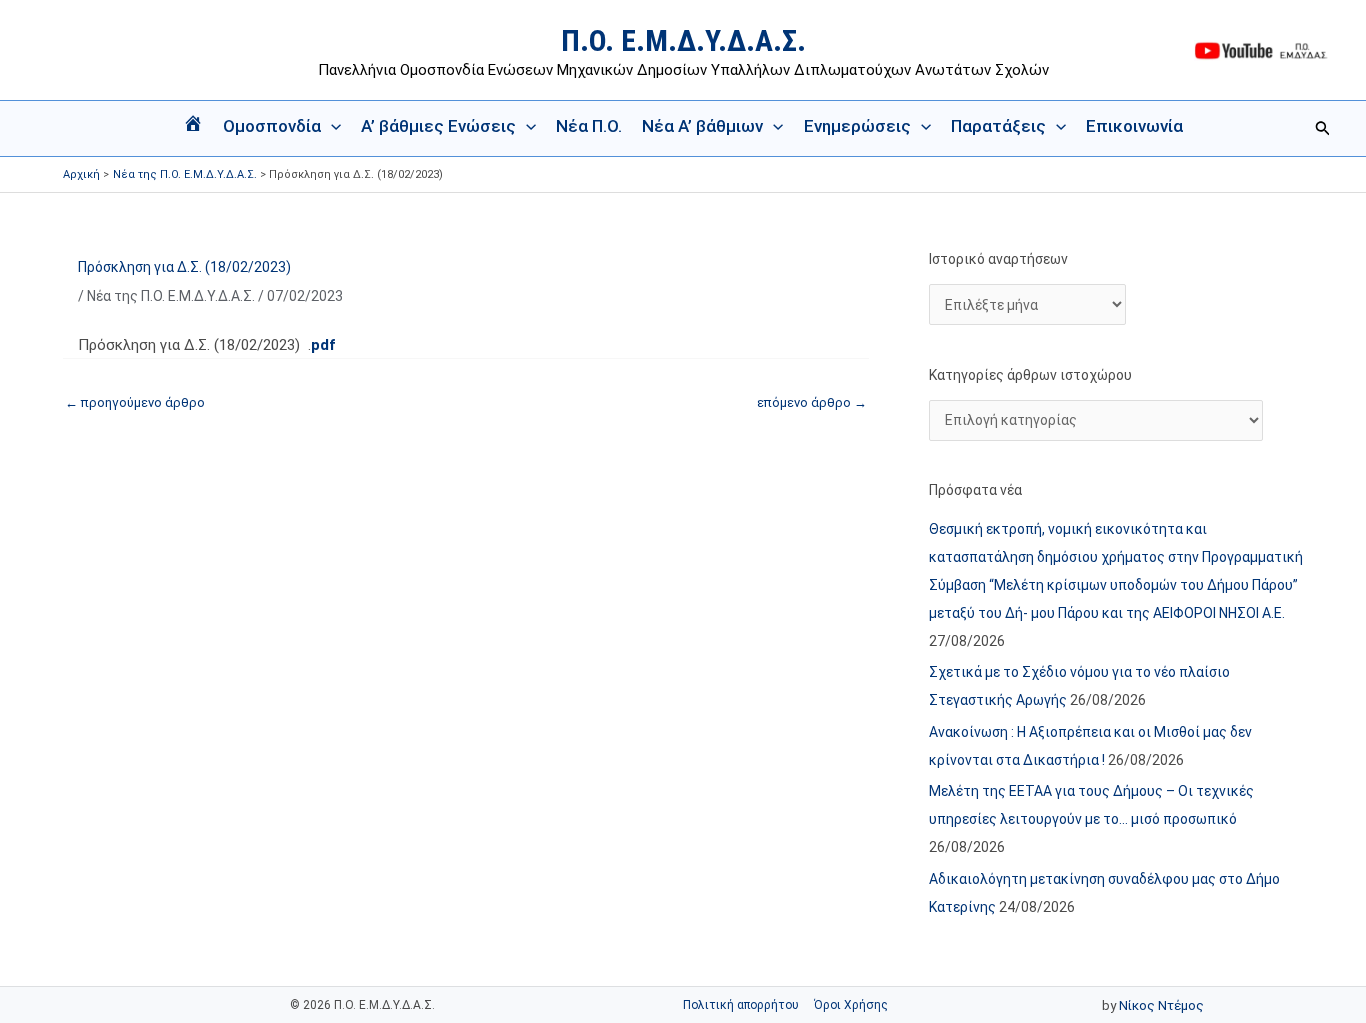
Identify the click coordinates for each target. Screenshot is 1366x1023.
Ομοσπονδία (272, 126)
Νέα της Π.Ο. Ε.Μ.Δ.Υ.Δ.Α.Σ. (171, 296)
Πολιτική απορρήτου (741, 1005)
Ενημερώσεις (857, 126)
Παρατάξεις (998, 126)
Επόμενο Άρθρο (812, 402)
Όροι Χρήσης (851, 1005)
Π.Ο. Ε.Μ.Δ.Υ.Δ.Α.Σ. (683, 40)
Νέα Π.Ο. (589, 126)
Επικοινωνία (1134, 126)
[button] (331, 126)
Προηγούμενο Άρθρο (135, 402)
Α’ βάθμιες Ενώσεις (438, 126)
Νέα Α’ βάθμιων (702, 126)
